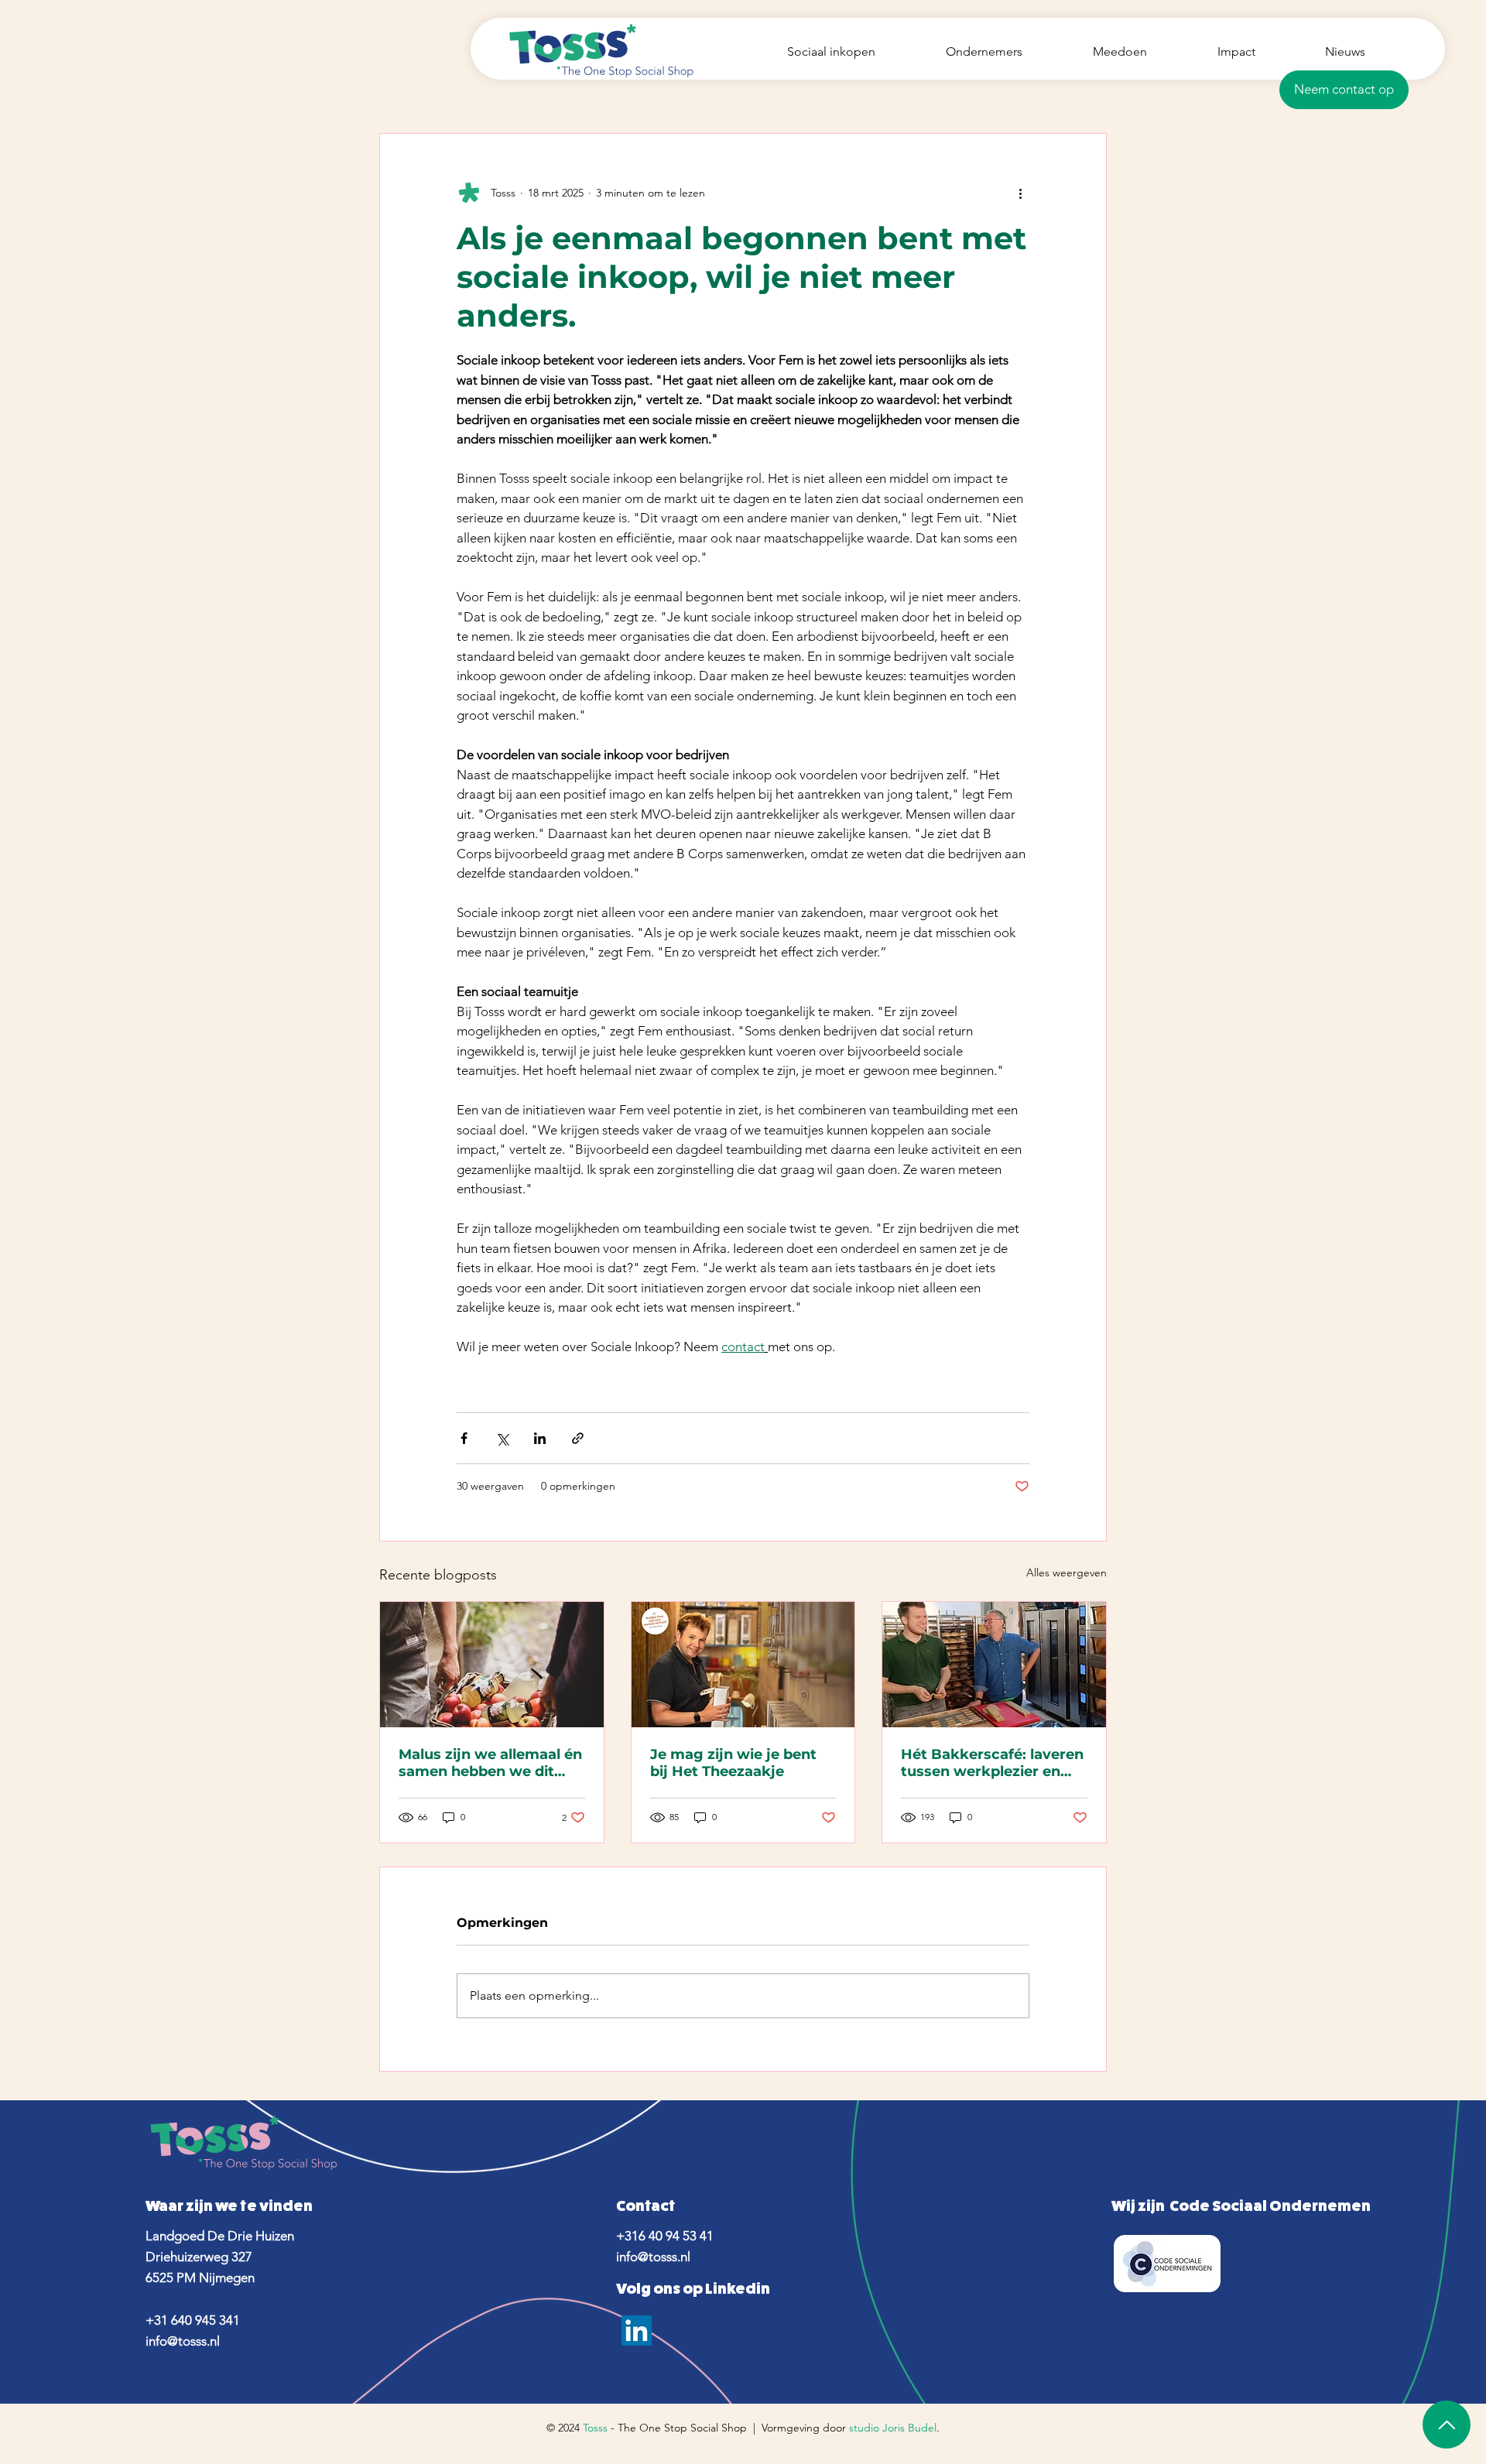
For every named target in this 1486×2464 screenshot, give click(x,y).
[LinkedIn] (637, 2331)
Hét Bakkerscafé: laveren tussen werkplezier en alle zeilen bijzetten (992, 1763)
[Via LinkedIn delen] (540, 1438)
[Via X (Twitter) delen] (502, 1438)
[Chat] (1447, 2425)
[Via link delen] (578, 1438)
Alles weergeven (1067, 1573)
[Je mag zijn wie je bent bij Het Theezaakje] (743, 1665)
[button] (1344, 90)
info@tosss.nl (183, 2341)
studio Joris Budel (893, 2428)
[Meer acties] (1020, 193)
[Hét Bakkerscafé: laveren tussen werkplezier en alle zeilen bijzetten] (994, 1665)
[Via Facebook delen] (464, 1438)
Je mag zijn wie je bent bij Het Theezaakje (733, 1763)
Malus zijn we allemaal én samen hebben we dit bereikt (490, 1763)
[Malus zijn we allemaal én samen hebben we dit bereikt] (492, 1665)
